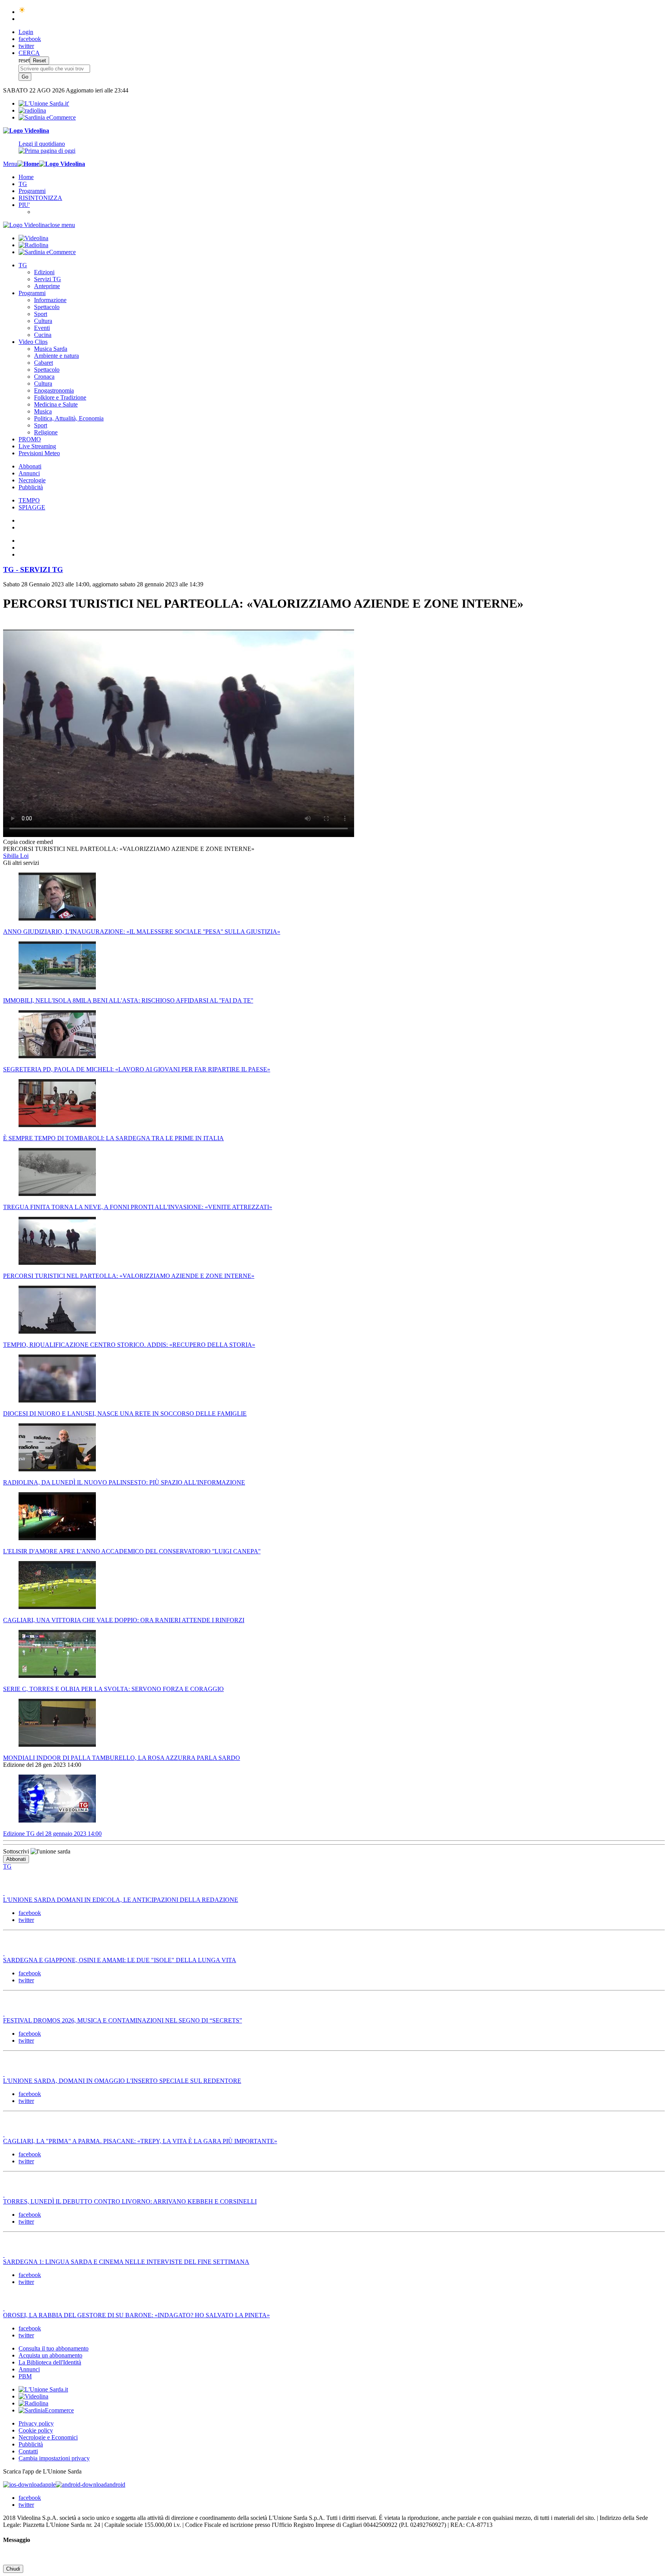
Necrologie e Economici (48, 2437)
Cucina (43, 335)
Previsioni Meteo (39, 453)
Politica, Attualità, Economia (69, 418)
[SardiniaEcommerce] (46, 2410)
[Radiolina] (32, 110)
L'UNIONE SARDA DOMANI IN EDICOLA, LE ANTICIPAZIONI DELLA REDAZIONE (121, 1900)
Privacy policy (36, 2423)
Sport (41, 314)
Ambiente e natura (56, 356)
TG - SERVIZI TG (33, 570)
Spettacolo (47, 307)
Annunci (29, 473)
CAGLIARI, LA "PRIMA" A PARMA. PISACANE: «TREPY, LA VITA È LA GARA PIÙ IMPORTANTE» (140, 2141)
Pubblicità (31, 487)
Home (26, 177)
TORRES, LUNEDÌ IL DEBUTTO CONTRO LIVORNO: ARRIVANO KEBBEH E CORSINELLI (130, 2201)
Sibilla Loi (16, 856)
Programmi (32, 191)
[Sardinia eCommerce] (47, 117)
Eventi (42, 328)
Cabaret (43, 363)
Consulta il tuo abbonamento (54, 2348)
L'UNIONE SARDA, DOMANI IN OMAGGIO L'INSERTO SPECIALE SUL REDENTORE (122, 2081)
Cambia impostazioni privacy (54, 2458)
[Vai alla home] (28, 164)
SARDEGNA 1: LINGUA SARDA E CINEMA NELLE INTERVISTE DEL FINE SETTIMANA (126, 2262)
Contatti (28, 2451)
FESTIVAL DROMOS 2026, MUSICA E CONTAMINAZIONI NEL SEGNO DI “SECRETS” (123, 2020)
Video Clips (33, 342)
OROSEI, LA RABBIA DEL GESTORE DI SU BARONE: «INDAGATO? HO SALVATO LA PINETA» (136, 2315)
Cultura (43, 321)
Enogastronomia (54, 390)
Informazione (50, 300)
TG (23, 184)
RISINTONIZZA (40, 198)
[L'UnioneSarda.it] (43, 2389)
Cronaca (44, 377)
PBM (25, 2376)
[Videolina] (26, 131)
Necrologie (32, 480)
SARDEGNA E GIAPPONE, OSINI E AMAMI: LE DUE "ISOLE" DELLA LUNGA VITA (120, 1960)
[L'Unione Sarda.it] (44, 103)
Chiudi (13, 2569)
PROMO (30, 439)
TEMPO (29, 500)
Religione (46, 432)
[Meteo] (22, 12)
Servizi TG (48, 279)
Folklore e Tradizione (60, 397)
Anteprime (47, 286)
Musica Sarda (51, 349)
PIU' (24, 205)
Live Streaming (37, 446)
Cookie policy (36, 2430)
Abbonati (30, 466)
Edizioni (44, 272)
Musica (43, 411)
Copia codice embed (28, 842)
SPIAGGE (32, 507)
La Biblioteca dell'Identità (50, 2362)
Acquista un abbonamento (50, 2355)
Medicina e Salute (56, 404)
